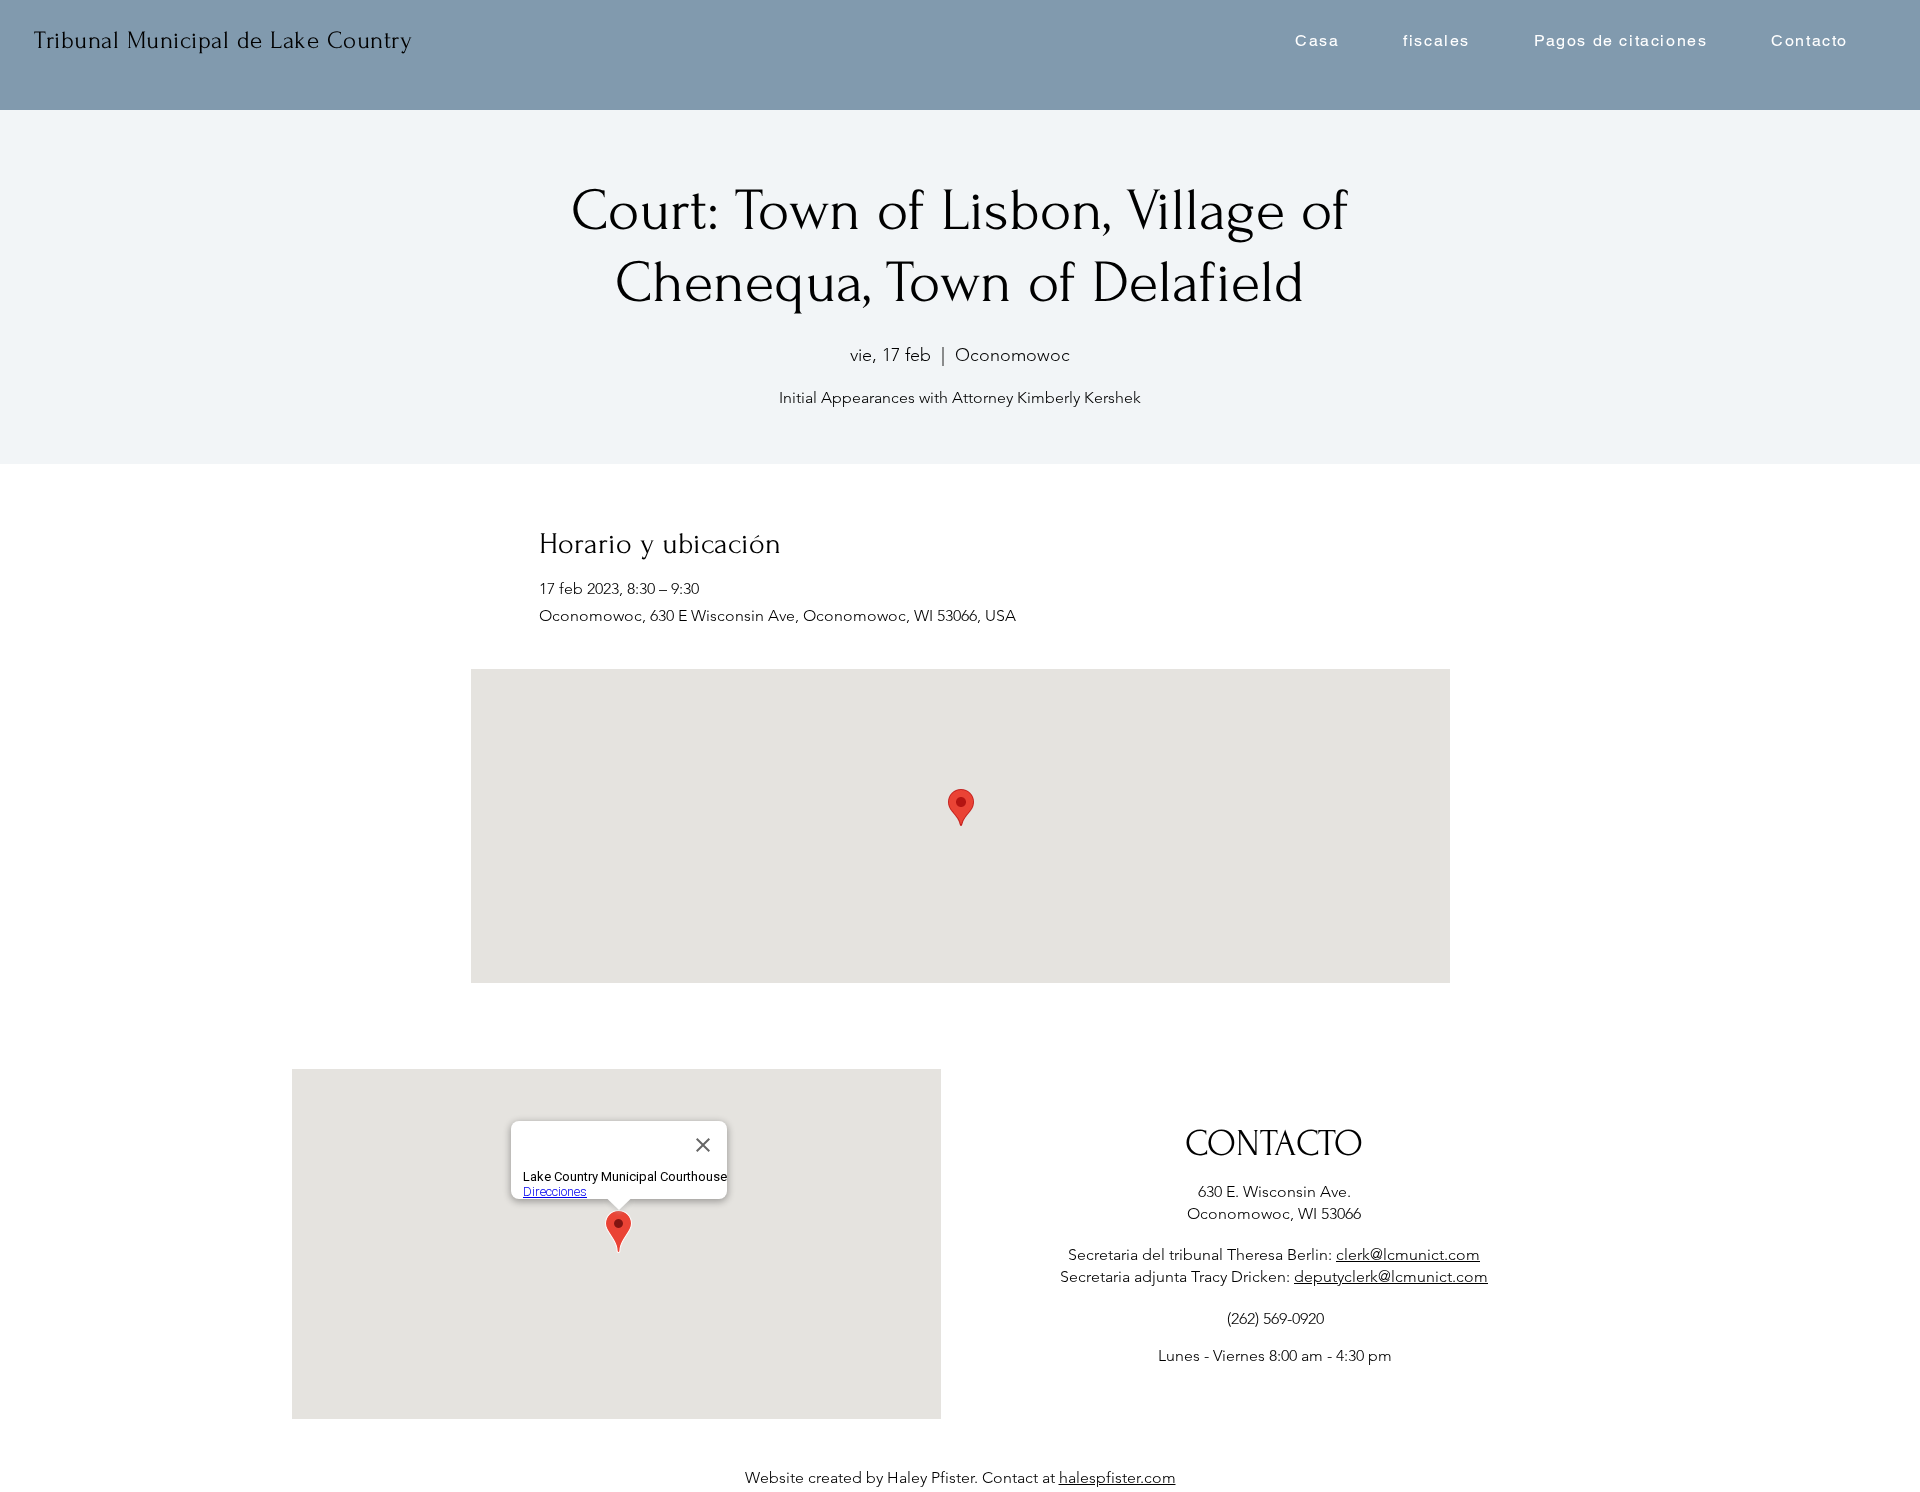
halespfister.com (1117, 1477)
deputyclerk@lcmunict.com (1391, 1276)
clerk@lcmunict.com (1408, 1254)
